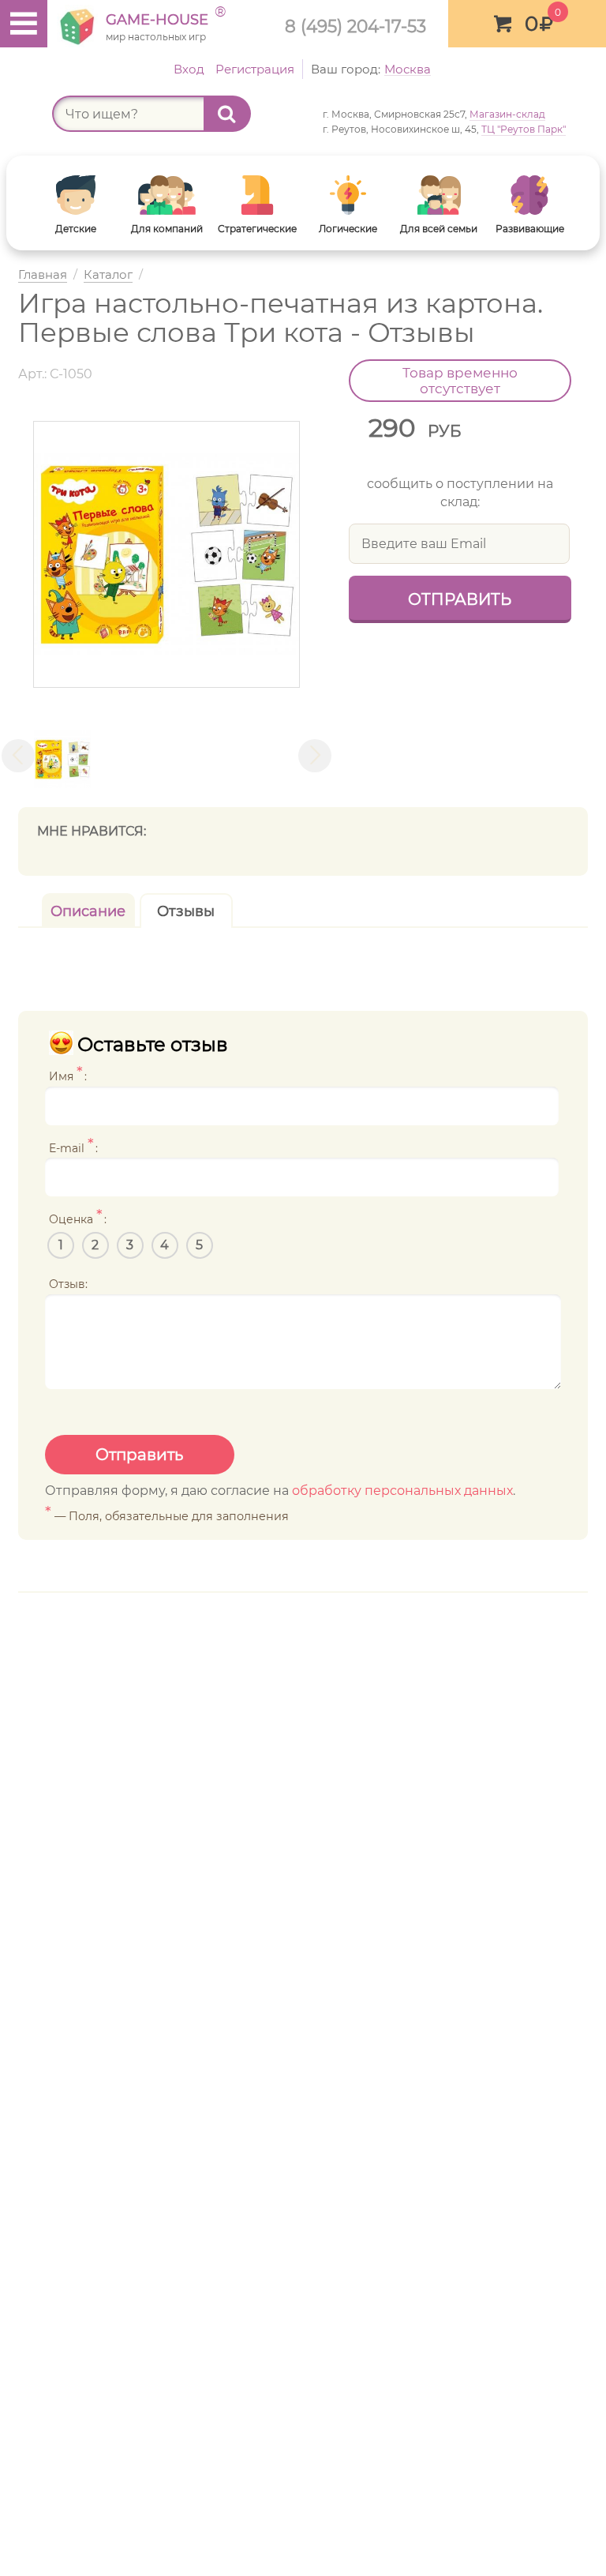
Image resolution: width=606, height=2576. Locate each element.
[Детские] (76, 195)
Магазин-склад (507, 114)
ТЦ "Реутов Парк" (524, 129)
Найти (227, 114)
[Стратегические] (258, 195)
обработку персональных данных (402, 1491)
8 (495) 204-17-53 (355, 26)
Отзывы (186, 911)
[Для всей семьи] (439, 195)
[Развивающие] (530, 195)
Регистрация (255, 69)
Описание (88, 911)
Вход (189, 69)
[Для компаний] (167, 195)
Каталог (108, 275)
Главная (43, 275)
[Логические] (348, 195)
